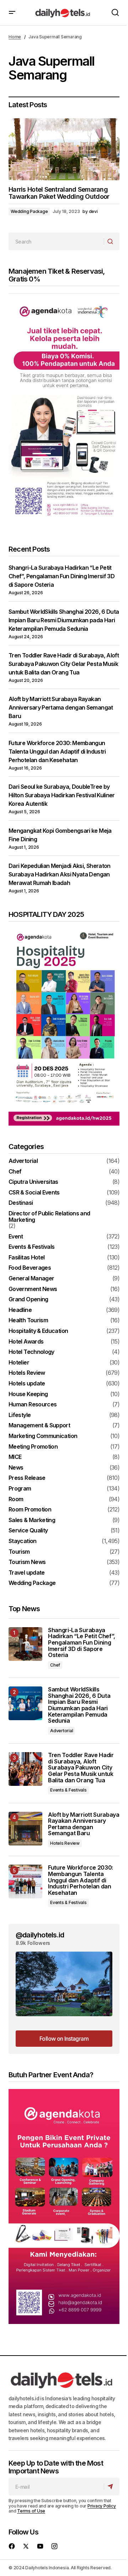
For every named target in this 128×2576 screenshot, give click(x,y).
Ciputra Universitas (33, 1182)
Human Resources (33, 1405)
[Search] (111, 242)
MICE (15, 1457)
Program (20, 1489)
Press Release (27, 1478)
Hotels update (27, 1384)
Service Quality (28, 1531)
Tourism (19, 1552)
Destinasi (21, 1203)
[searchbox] (56, 241)
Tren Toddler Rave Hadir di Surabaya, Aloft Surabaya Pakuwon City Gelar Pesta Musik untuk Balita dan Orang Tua (64, 664)
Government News (33, 1289)
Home (15, 37)
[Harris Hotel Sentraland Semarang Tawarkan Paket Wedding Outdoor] (64, 149)
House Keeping (28, 1394)
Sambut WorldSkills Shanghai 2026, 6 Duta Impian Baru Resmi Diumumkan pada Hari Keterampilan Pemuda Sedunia (64, 620)
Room (16, 1499)
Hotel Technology (31, 1352)
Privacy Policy (102, 2506)
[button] (12, 13)
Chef (15, 1172)
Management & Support (39, 1426)
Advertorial (23, 1161)
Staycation (23, 1541)
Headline (20, 1310)
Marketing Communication (43, 1436)
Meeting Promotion (33, 1447)
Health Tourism (28, 1320)
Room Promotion (30, 1510)
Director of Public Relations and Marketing (49, 1217)
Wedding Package (29, 211)
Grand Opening (28, 1300)
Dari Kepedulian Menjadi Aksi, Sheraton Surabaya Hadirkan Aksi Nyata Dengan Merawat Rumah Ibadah (60, 874)
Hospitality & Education (38, 1331)
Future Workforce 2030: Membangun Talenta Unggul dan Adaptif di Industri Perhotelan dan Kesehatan (57, 751)
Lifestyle (20, 1415)
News (16, 1468)
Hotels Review (27, 1373)
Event (16, 1237)
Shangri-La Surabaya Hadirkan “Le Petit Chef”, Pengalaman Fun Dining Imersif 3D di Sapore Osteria (62, 576)
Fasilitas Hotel (26, 1258)
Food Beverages (30, 1268)
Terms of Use (31, 2511)
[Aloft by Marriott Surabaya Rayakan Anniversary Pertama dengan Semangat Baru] (25, 1829)
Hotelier (19, 1363)
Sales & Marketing (32, 1520)
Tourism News (27, 1562)
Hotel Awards (26, 1342)
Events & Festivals (31, 1247)
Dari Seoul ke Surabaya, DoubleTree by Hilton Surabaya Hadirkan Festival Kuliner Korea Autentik (62, 795)
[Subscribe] (111, 2487)
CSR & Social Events (34, 1193)
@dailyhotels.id (40, 1935)
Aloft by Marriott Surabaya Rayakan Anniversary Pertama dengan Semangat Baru (61, 707)
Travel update (27, 1573)
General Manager (31, 1279)
